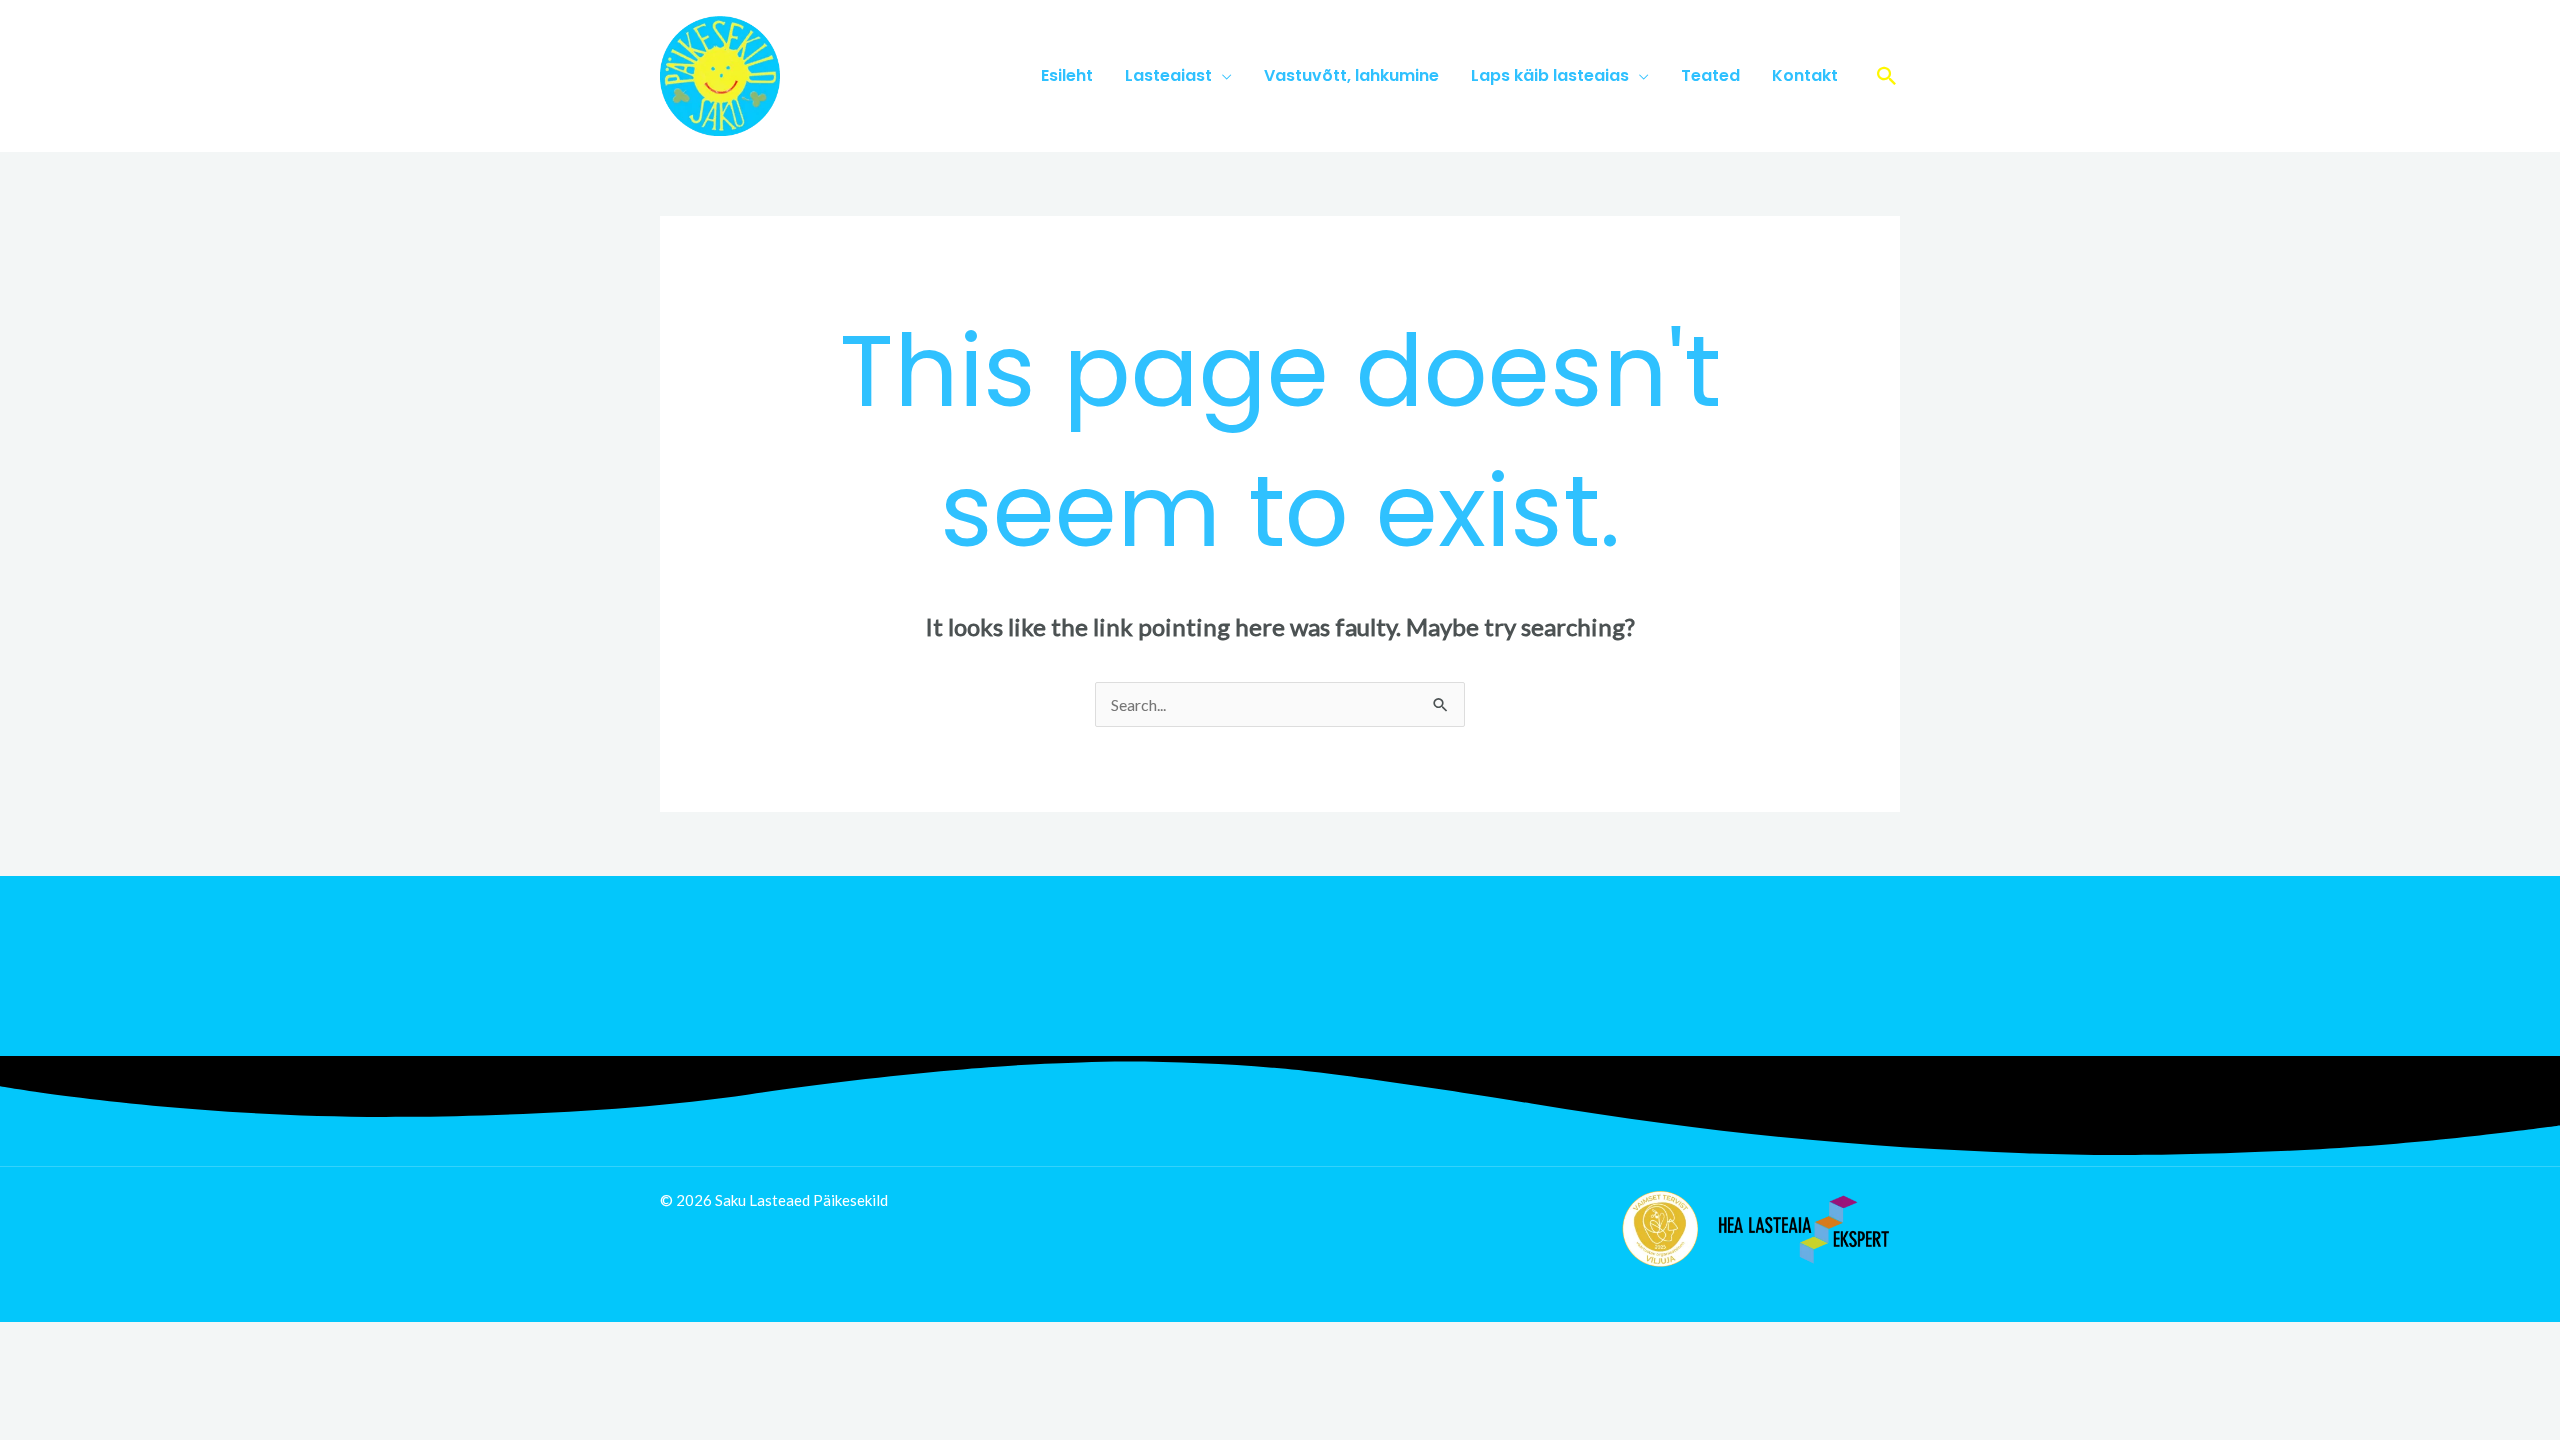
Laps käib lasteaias (1550, 75)
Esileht (1067, 75)
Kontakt (1805, 75)
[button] (1887, 76)
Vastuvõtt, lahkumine (1351, 75)
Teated (1710, 75)
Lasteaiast (1168, 75)
